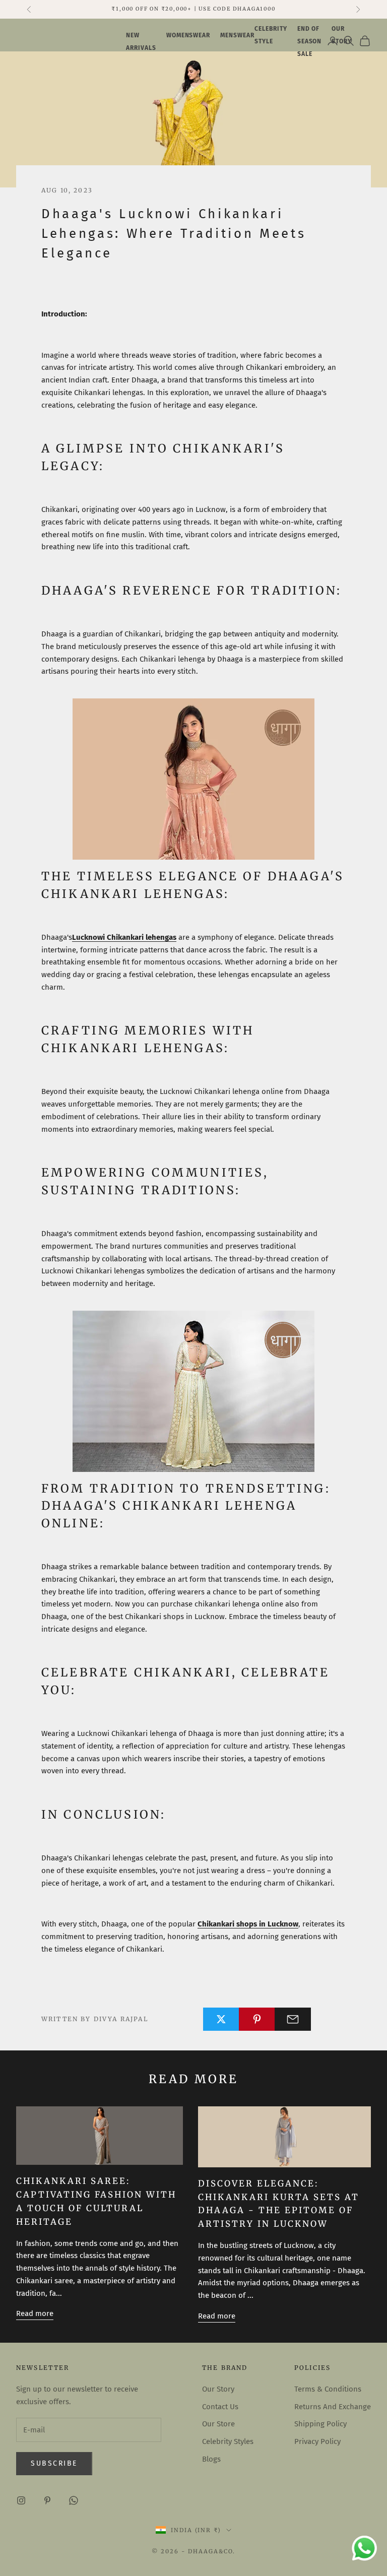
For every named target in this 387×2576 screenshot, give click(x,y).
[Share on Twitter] (221, 2019)
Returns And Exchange (333, 2407)
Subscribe (54, 2463)
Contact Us (220, 2407)
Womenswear (188, 35)
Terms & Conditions (328, 2389)
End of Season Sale (310, 41)
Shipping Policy (320, 2424)
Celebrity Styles (228, 2441)
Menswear (237, 35)
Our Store (218, 2424)
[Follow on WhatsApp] (74, 2500)
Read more (35, 2313)
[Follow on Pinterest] (47, 2500)
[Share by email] (293, 2019)
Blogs (211, 2459)
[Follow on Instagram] (21, 2500)
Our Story (218, 2389)
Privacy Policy (317, 2441)
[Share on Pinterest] (257, 2019)
